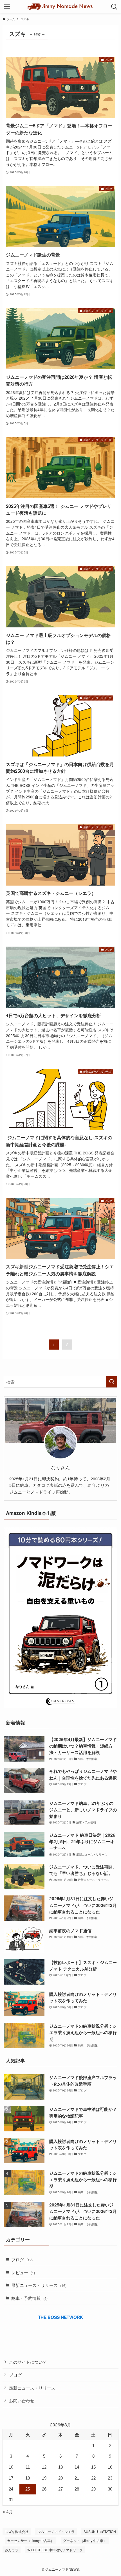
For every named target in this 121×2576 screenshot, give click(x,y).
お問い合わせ (22, 2400)
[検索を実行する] (112, 1382)
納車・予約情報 (29, 2298)
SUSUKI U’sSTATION (100, 2531)
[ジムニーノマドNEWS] (61, 7)
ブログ (22, 2259)
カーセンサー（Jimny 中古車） (31, 2540)
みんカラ (12, 2550)
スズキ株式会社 (17, 2531)
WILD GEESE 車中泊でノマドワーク (55, 2550)
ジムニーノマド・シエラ (56, 2531)
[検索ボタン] (114, 7)
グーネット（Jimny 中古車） (85, 2540)
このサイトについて (28, 2362)
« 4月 (8, 2511)
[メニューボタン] (7, 7)
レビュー (23, 2272)
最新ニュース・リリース (39, 2285)
